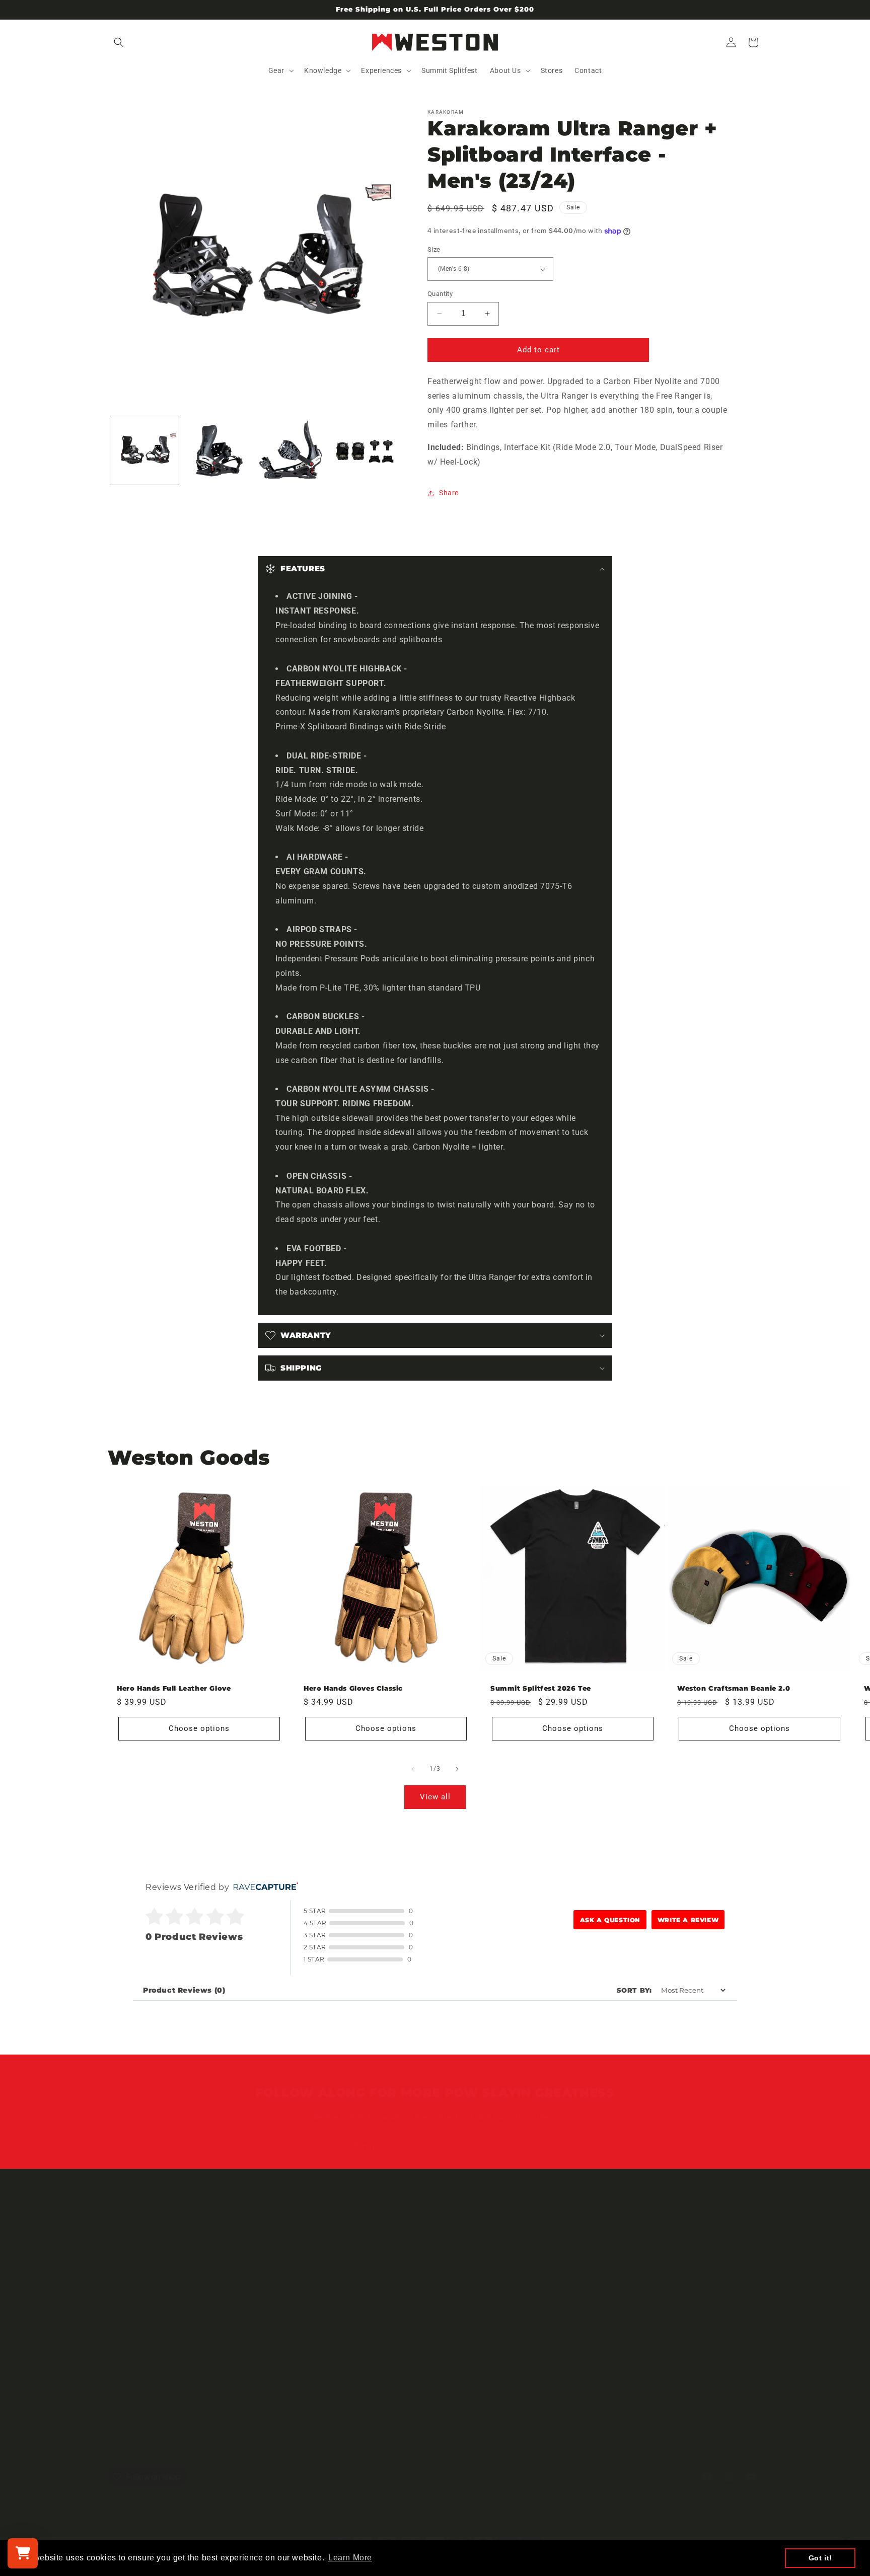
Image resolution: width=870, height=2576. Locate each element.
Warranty (343, 2238)
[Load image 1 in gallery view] (144, 450)
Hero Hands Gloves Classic (353, 1688)
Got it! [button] (820, 2558)
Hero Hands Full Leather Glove (174, 1688)
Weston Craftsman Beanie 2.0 (734, 1688)
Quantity (440, 294)
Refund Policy (350, 2291)
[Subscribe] (514, 2147)
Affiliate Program (137, 2291)
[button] (119, 42)
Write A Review (688, 1920)
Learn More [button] (350, 2558)
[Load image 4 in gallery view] (365, 450)
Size (434, 249)
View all (435, 1797)
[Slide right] (457, 1769)
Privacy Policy (350, 2326)
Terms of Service (136, 2255)
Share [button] (449, 493)
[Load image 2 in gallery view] (218, 450)
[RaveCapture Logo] (263, 1887)
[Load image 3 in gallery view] (292, 450)
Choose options (199, 1728)
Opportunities (131, 2238)
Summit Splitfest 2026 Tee (541, 1688)
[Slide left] (413, 1769)
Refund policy (131, 2273)
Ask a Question (610, 1920)
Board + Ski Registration (368, 2255)
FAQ (334, 2273)
